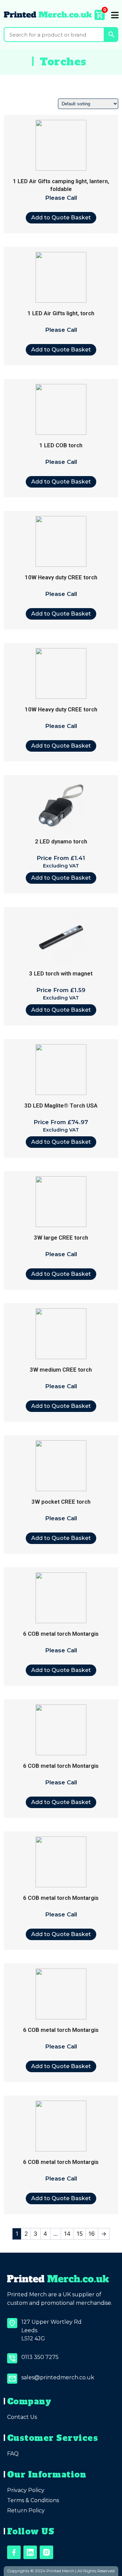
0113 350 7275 (40, 2357)
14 (67, 2234)
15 (80, 2234)
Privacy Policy (26, 2490)
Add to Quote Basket (61, 217)
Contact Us (22, 2417)
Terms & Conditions (33, 2500)
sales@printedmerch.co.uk (58, 2377)
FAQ (13, 2454)
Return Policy (26, 2510)
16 (92, 2234)
